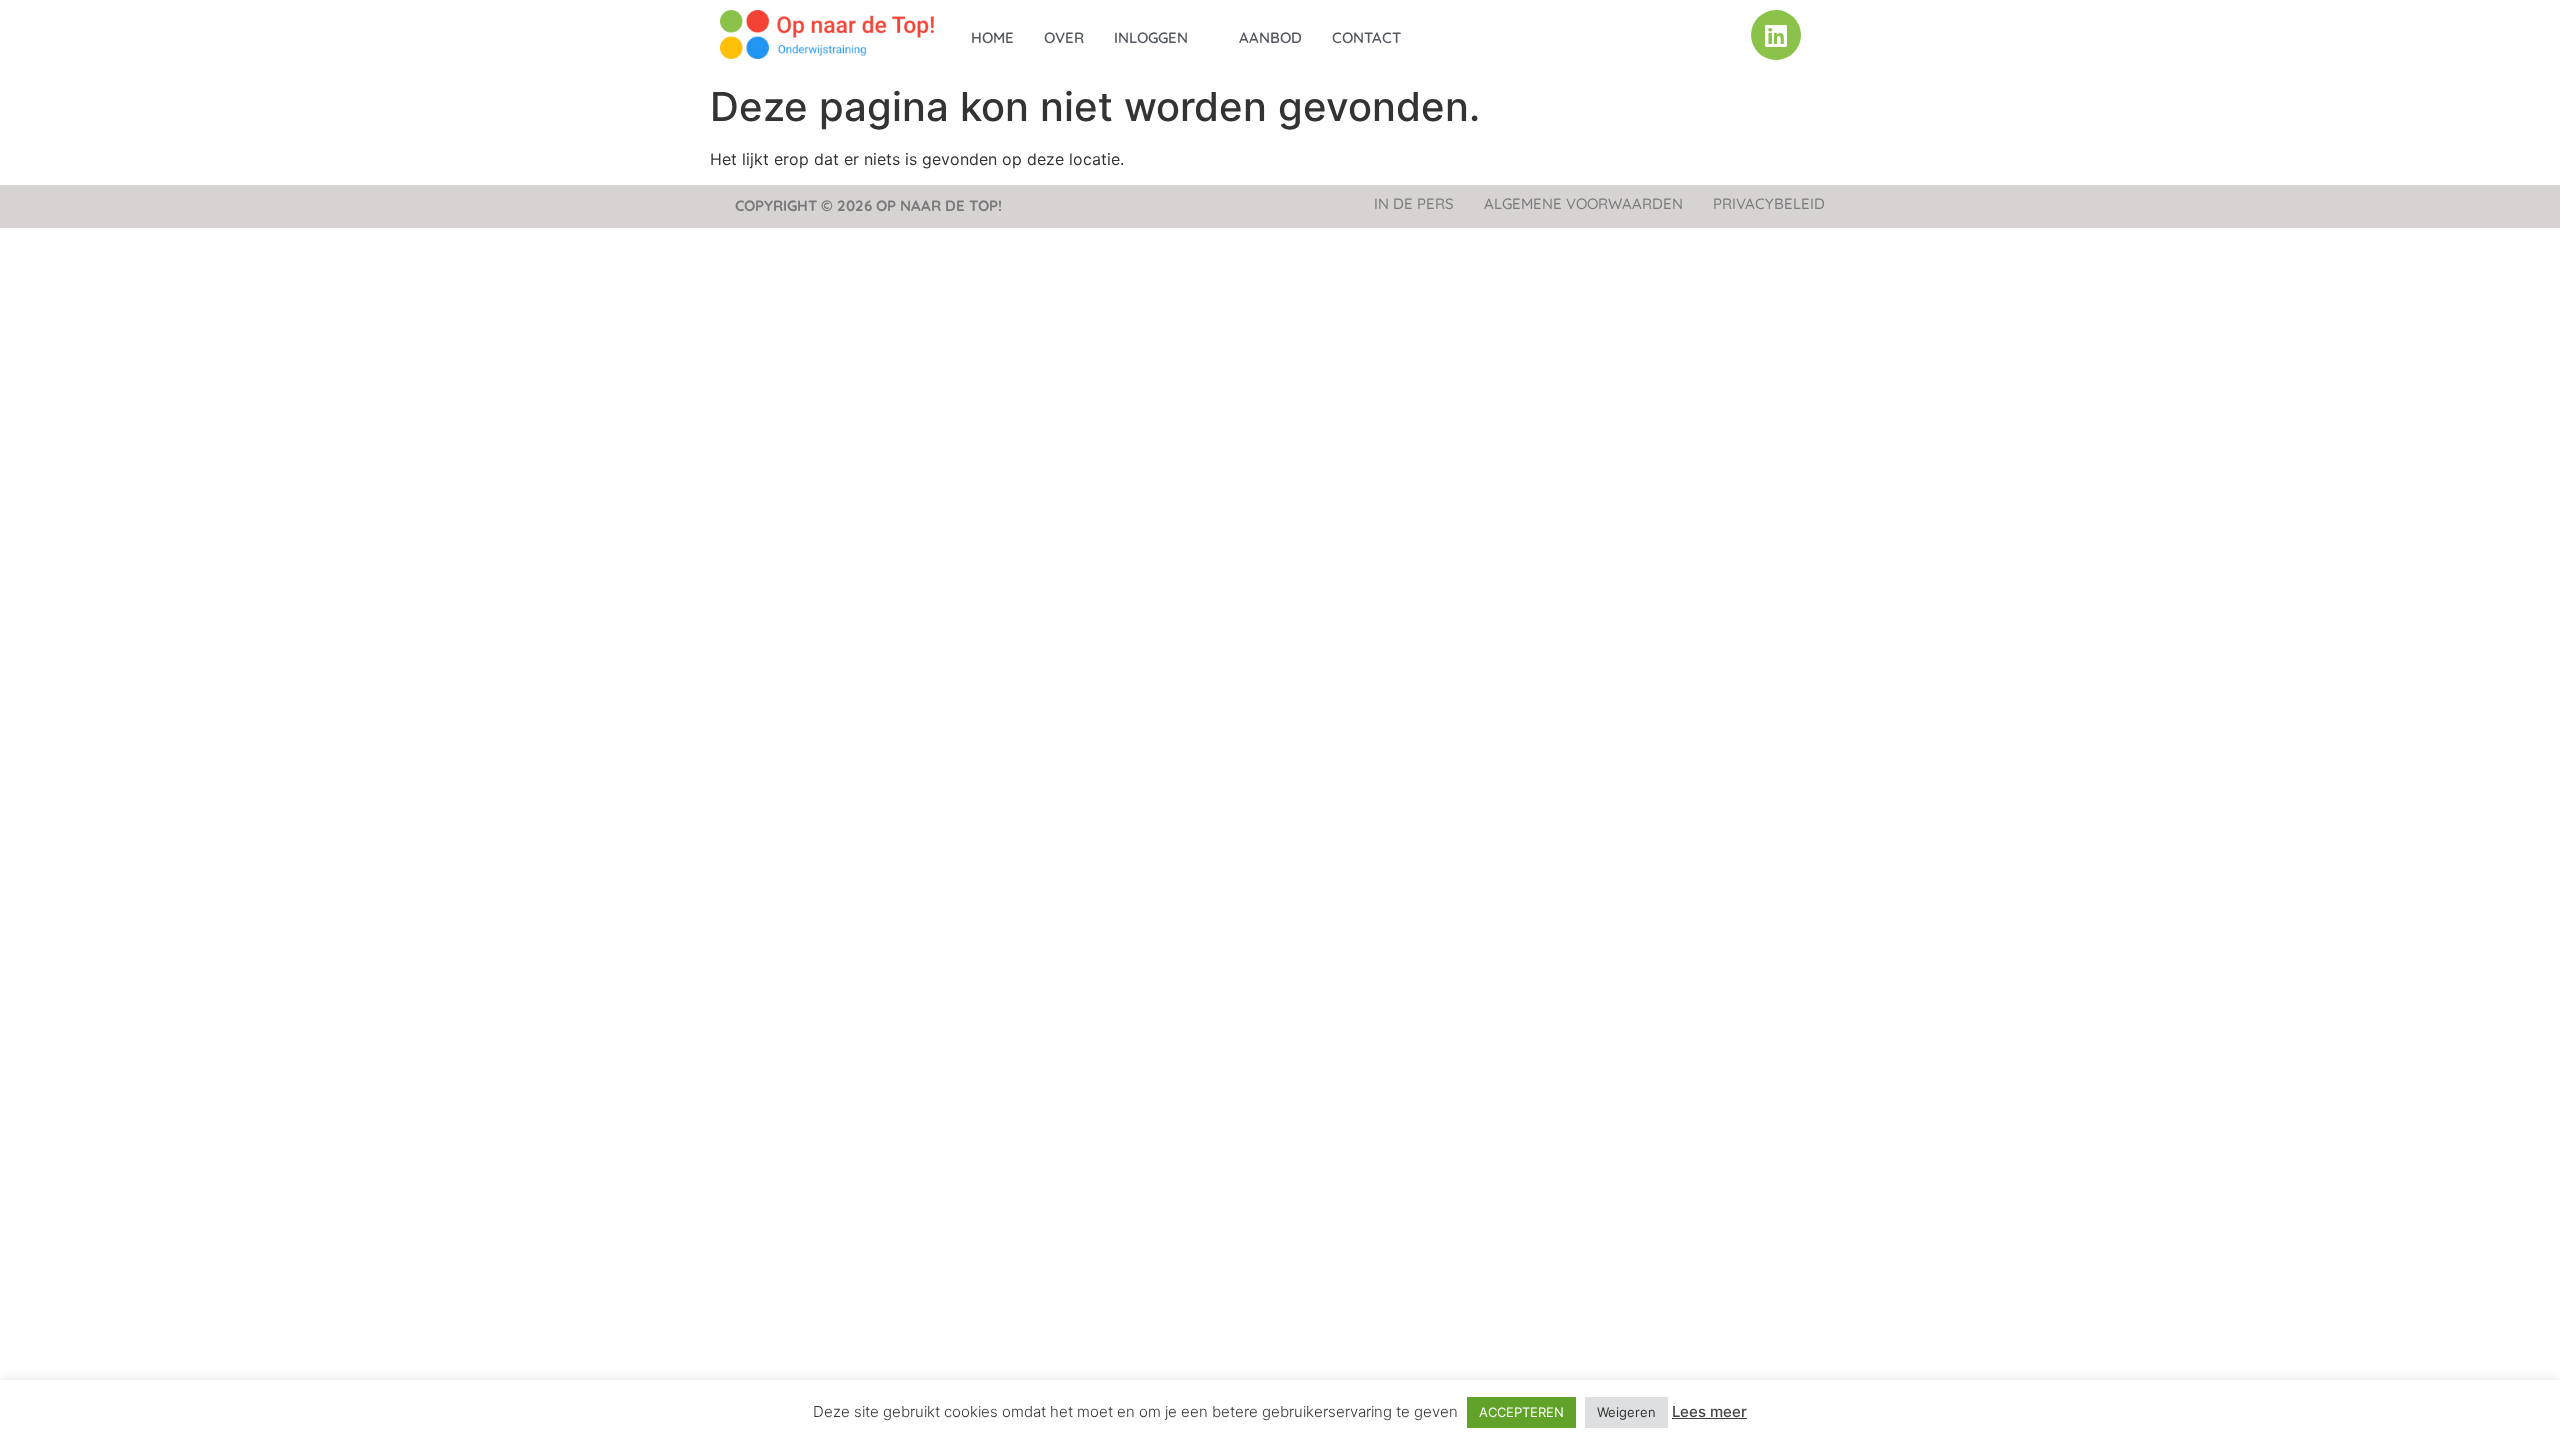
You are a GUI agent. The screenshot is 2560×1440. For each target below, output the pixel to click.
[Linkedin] (1776, 35)
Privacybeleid (1769, 203)
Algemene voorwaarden (1583, 203)
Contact (1366, 37)
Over (1064, 37)
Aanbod (1270, 37)
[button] (1161, 37)
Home (992, 37)
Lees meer (1709, 1411)
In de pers (1414, 203)
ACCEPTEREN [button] (1521, 1412)
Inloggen (1151, 37)
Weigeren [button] (1626, 1412)
